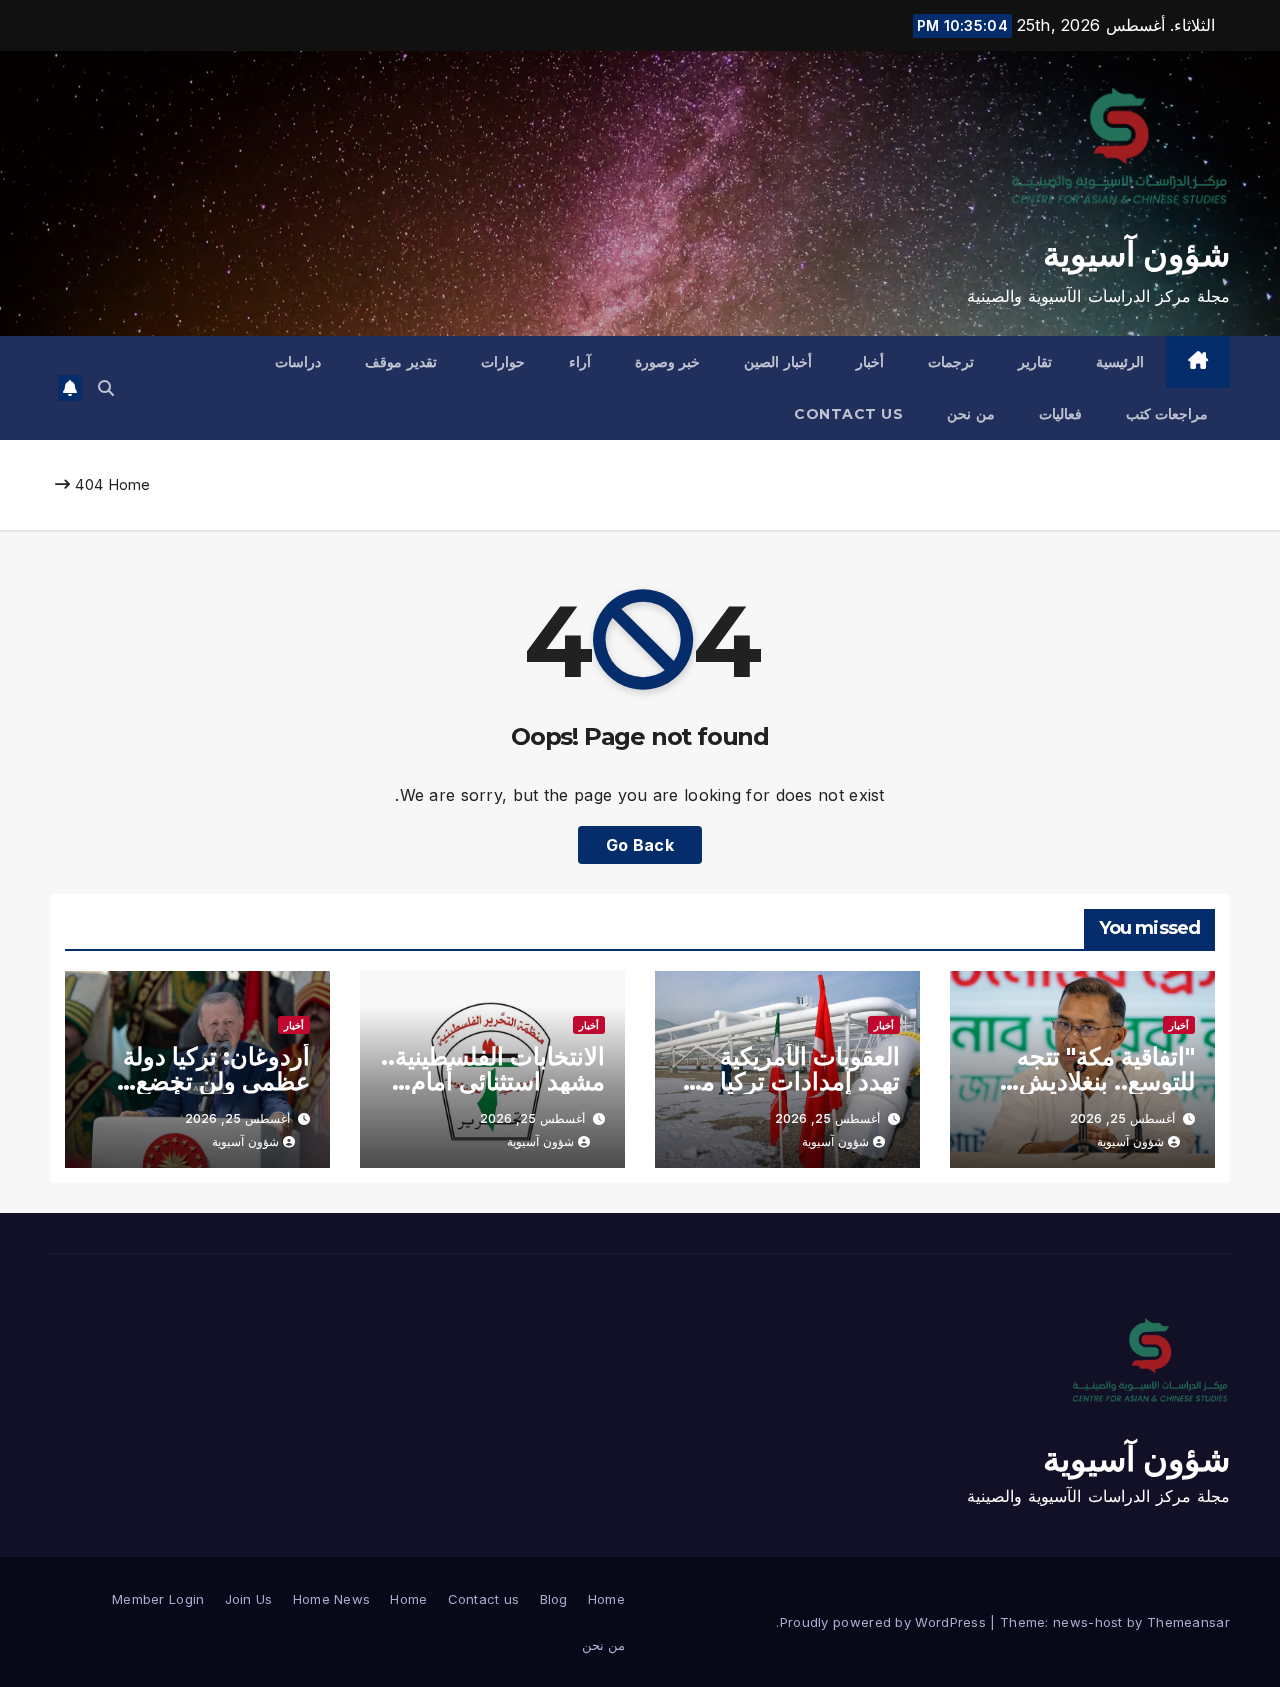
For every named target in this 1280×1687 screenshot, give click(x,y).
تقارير (1035, 362)
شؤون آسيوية (1136, 254)
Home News (332, 1599)
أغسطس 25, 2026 (1122, 1118)
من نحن (971, 414)
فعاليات (1060, 414)
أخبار (870, 362)
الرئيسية (1120, 362)
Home (129, 484)
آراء (580, 362)
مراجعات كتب (1167, 414)
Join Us (249, 1599)
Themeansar (1188, 1622)
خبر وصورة (668, 362)
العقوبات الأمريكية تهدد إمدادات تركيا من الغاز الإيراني (792, 1081)
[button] (106, 388)
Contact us (848, 414)
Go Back (640, 845)
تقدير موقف (401, 362)
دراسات (298, 362)
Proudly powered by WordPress (885, 1622)
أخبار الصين (778, 362)
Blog (554, 1599)
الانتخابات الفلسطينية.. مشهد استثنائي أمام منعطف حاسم (493, 1081)
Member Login (158, 1599)
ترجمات (951, 362)
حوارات (503, 362)
